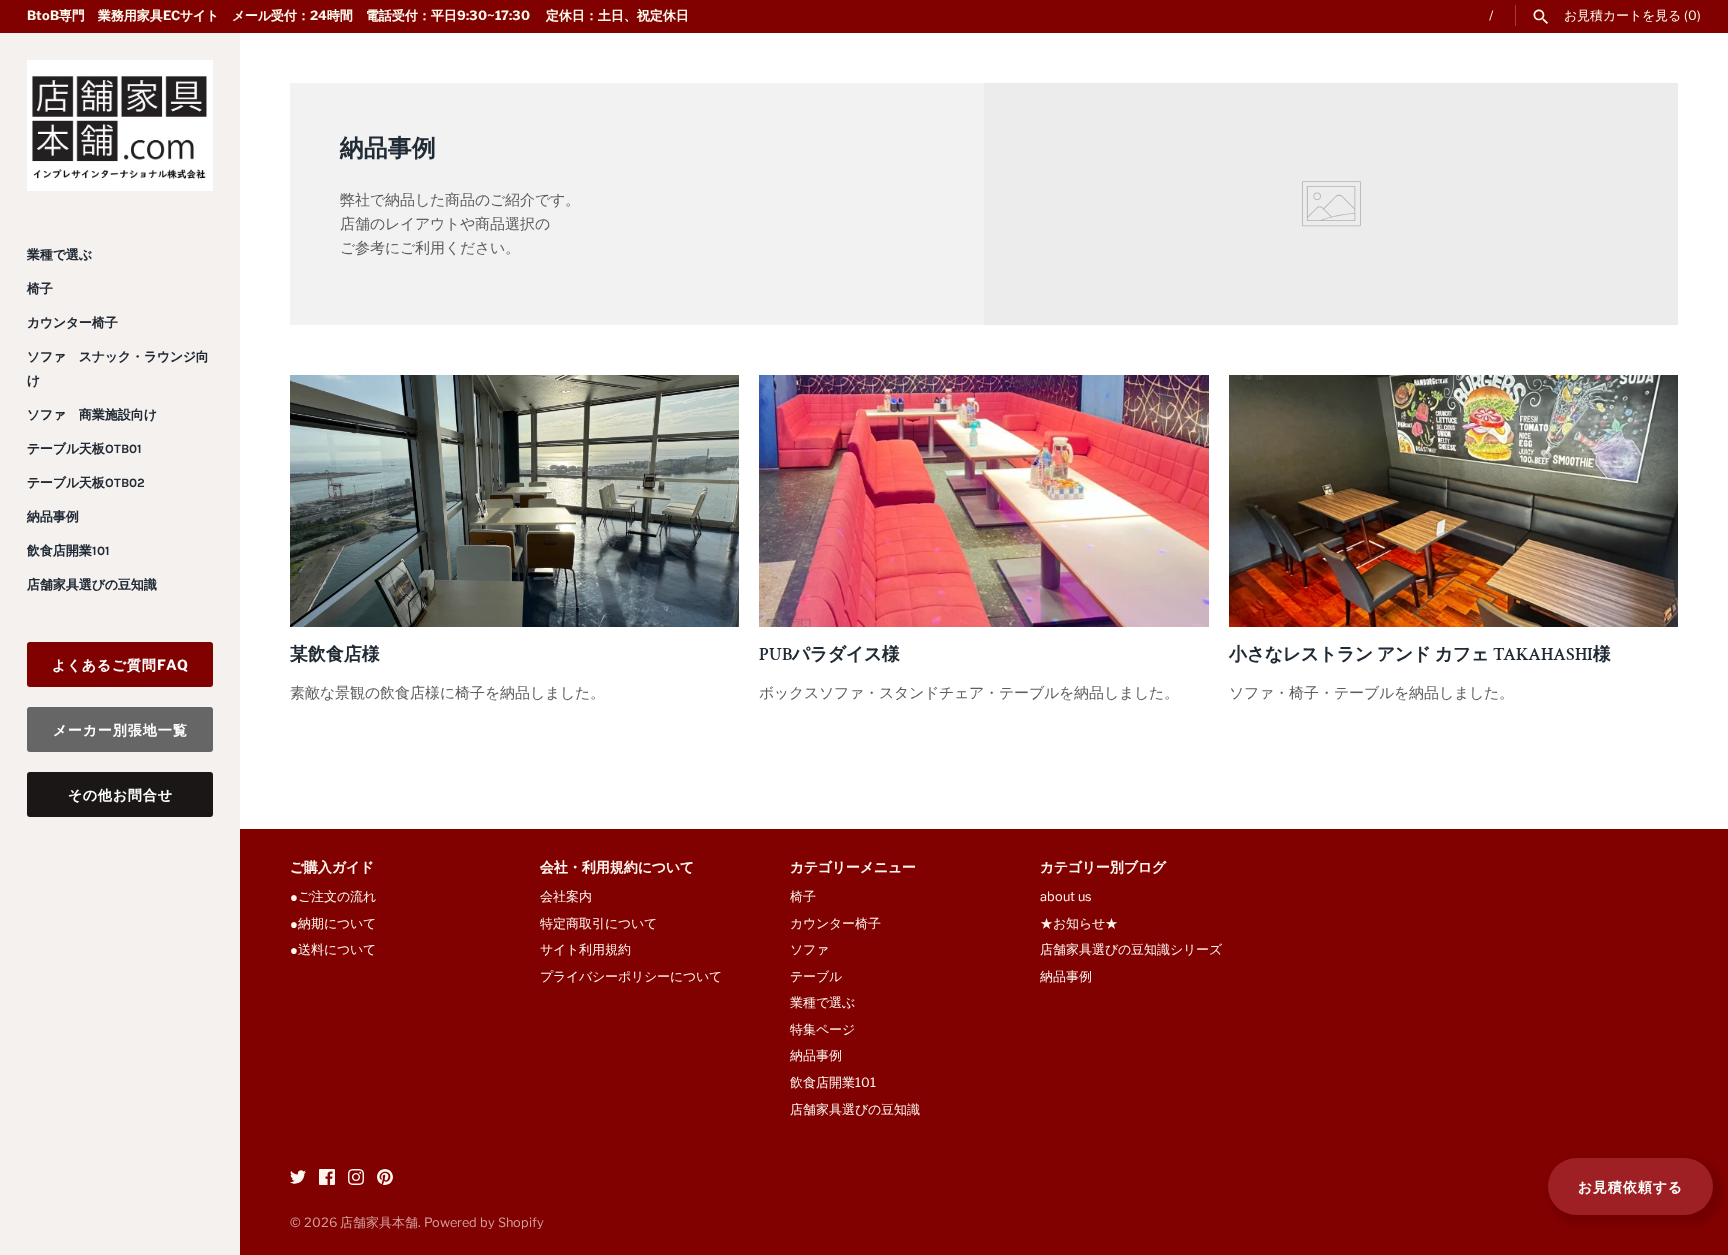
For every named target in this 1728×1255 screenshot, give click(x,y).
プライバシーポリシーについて (631, 976)
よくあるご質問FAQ (120, 664)
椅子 (40, 288)
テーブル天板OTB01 (84, 448)
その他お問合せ (120, 794)
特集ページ (822, 1029)
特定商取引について (598, 923)
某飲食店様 (335, 654)
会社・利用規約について (617, 868)
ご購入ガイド (332, 868)
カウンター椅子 (72, 322)
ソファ (809, 949)
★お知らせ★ (1079, 923)
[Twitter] (298, 1179)
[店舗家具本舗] (120, 125)
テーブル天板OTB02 (86, 482)
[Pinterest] (385, 1179)
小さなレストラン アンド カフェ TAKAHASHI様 (1420, 654)
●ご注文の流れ (339, 896)
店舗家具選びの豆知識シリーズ (1131, 949)
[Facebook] (327, 1179)
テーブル (816, 976)
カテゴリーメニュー (853, 868)
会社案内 (566, 896)
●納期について (333, 923)
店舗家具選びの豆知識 (92, 584)
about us (1066, 896)
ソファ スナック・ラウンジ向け (118, 368)
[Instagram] (356, 1179)
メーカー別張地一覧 (120, 729)
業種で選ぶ (59, 254)
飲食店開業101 (68, 550)
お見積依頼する (1630, 1186)
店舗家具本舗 (379, 1222)
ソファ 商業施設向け (92, 414)
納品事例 (53, 516)
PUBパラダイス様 (829, 654)
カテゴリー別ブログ (1103, 868)
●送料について (333, 949)
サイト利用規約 (585, 949)
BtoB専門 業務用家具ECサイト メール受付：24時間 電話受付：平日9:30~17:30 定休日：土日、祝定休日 (358, 15)
